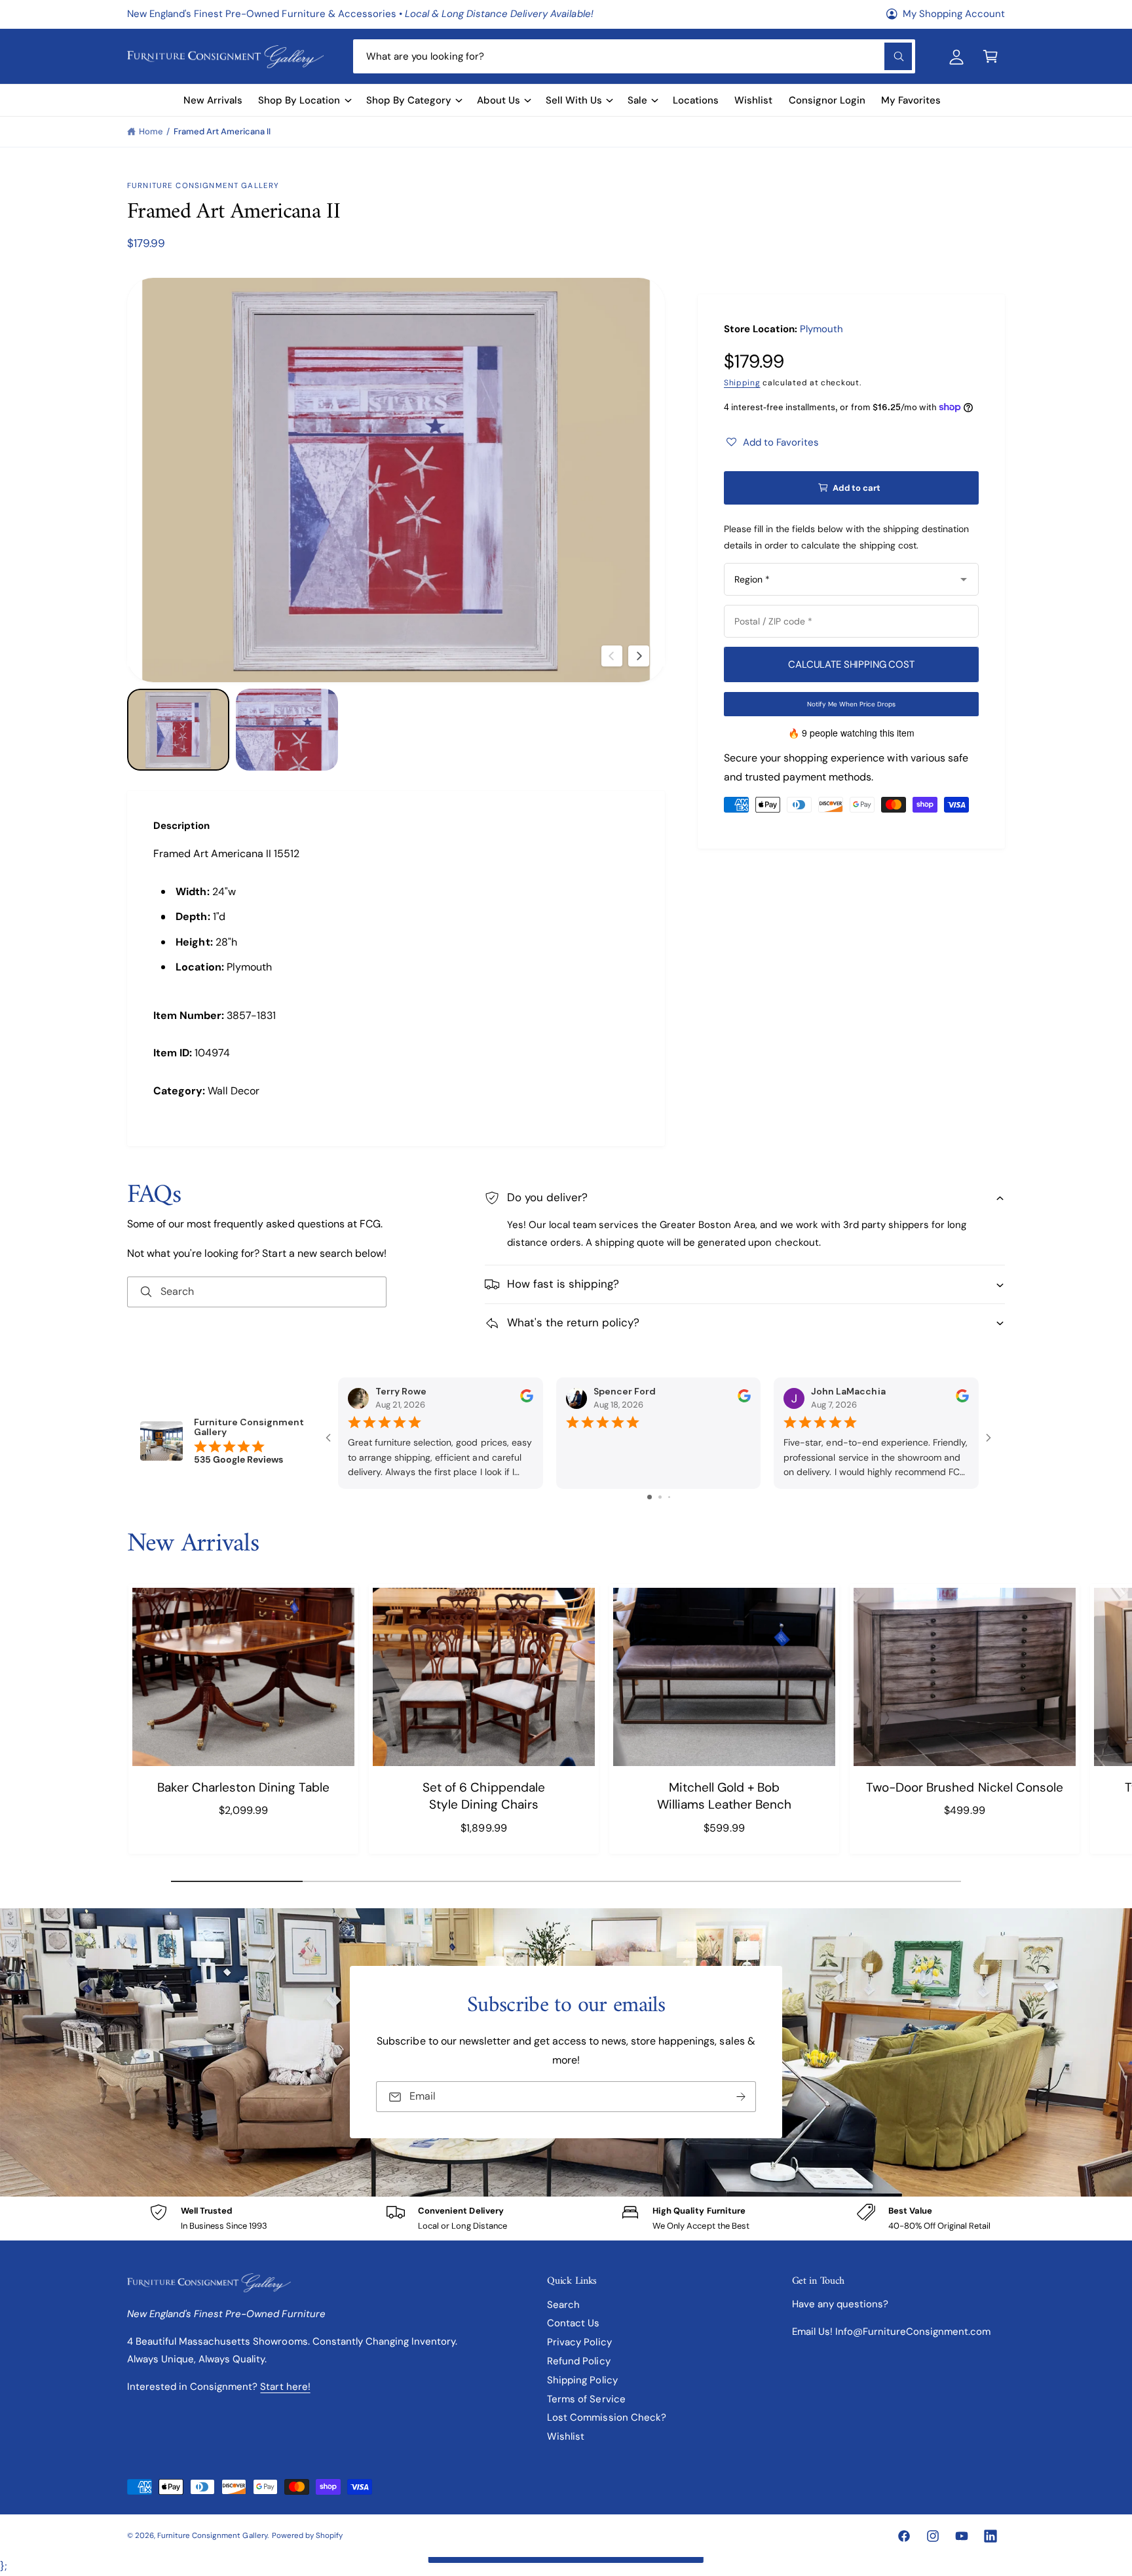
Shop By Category (409, 100)
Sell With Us (574, 100)
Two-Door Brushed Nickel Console (965, 1787)
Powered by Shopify (307, 2536)
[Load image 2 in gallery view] (287, 730)
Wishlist (566, 2436)
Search (563, 2305)
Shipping (742, 383)
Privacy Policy (579, 2342)
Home (151, 131)
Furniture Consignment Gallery (203, 186)
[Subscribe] (741, 2097)
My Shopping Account (954, 14)
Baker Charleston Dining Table (243, 1787)
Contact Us (573, 2323)
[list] (566, 2219)
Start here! (285, 2387)
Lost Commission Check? (606, 2417)
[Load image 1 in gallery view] (178, 730)
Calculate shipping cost (851, 664)
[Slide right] (639, 656)
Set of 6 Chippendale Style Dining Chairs (483, 1796)
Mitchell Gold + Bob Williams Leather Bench (724, 1796)
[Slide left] (612, 656)
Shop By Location (299, 100)
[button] (990, 56)
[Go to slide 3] (669, 1497)
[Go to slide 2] (660, 1497)
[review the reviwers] (527, 1399)
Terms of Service (586, 2399)
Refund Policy (578, 2361)
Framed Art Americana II (222, 131)
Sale (637, 100)
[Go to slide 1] (650, 1497)
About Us (499, 100)
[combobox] (634, 56)
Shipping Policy (582, 2380)
